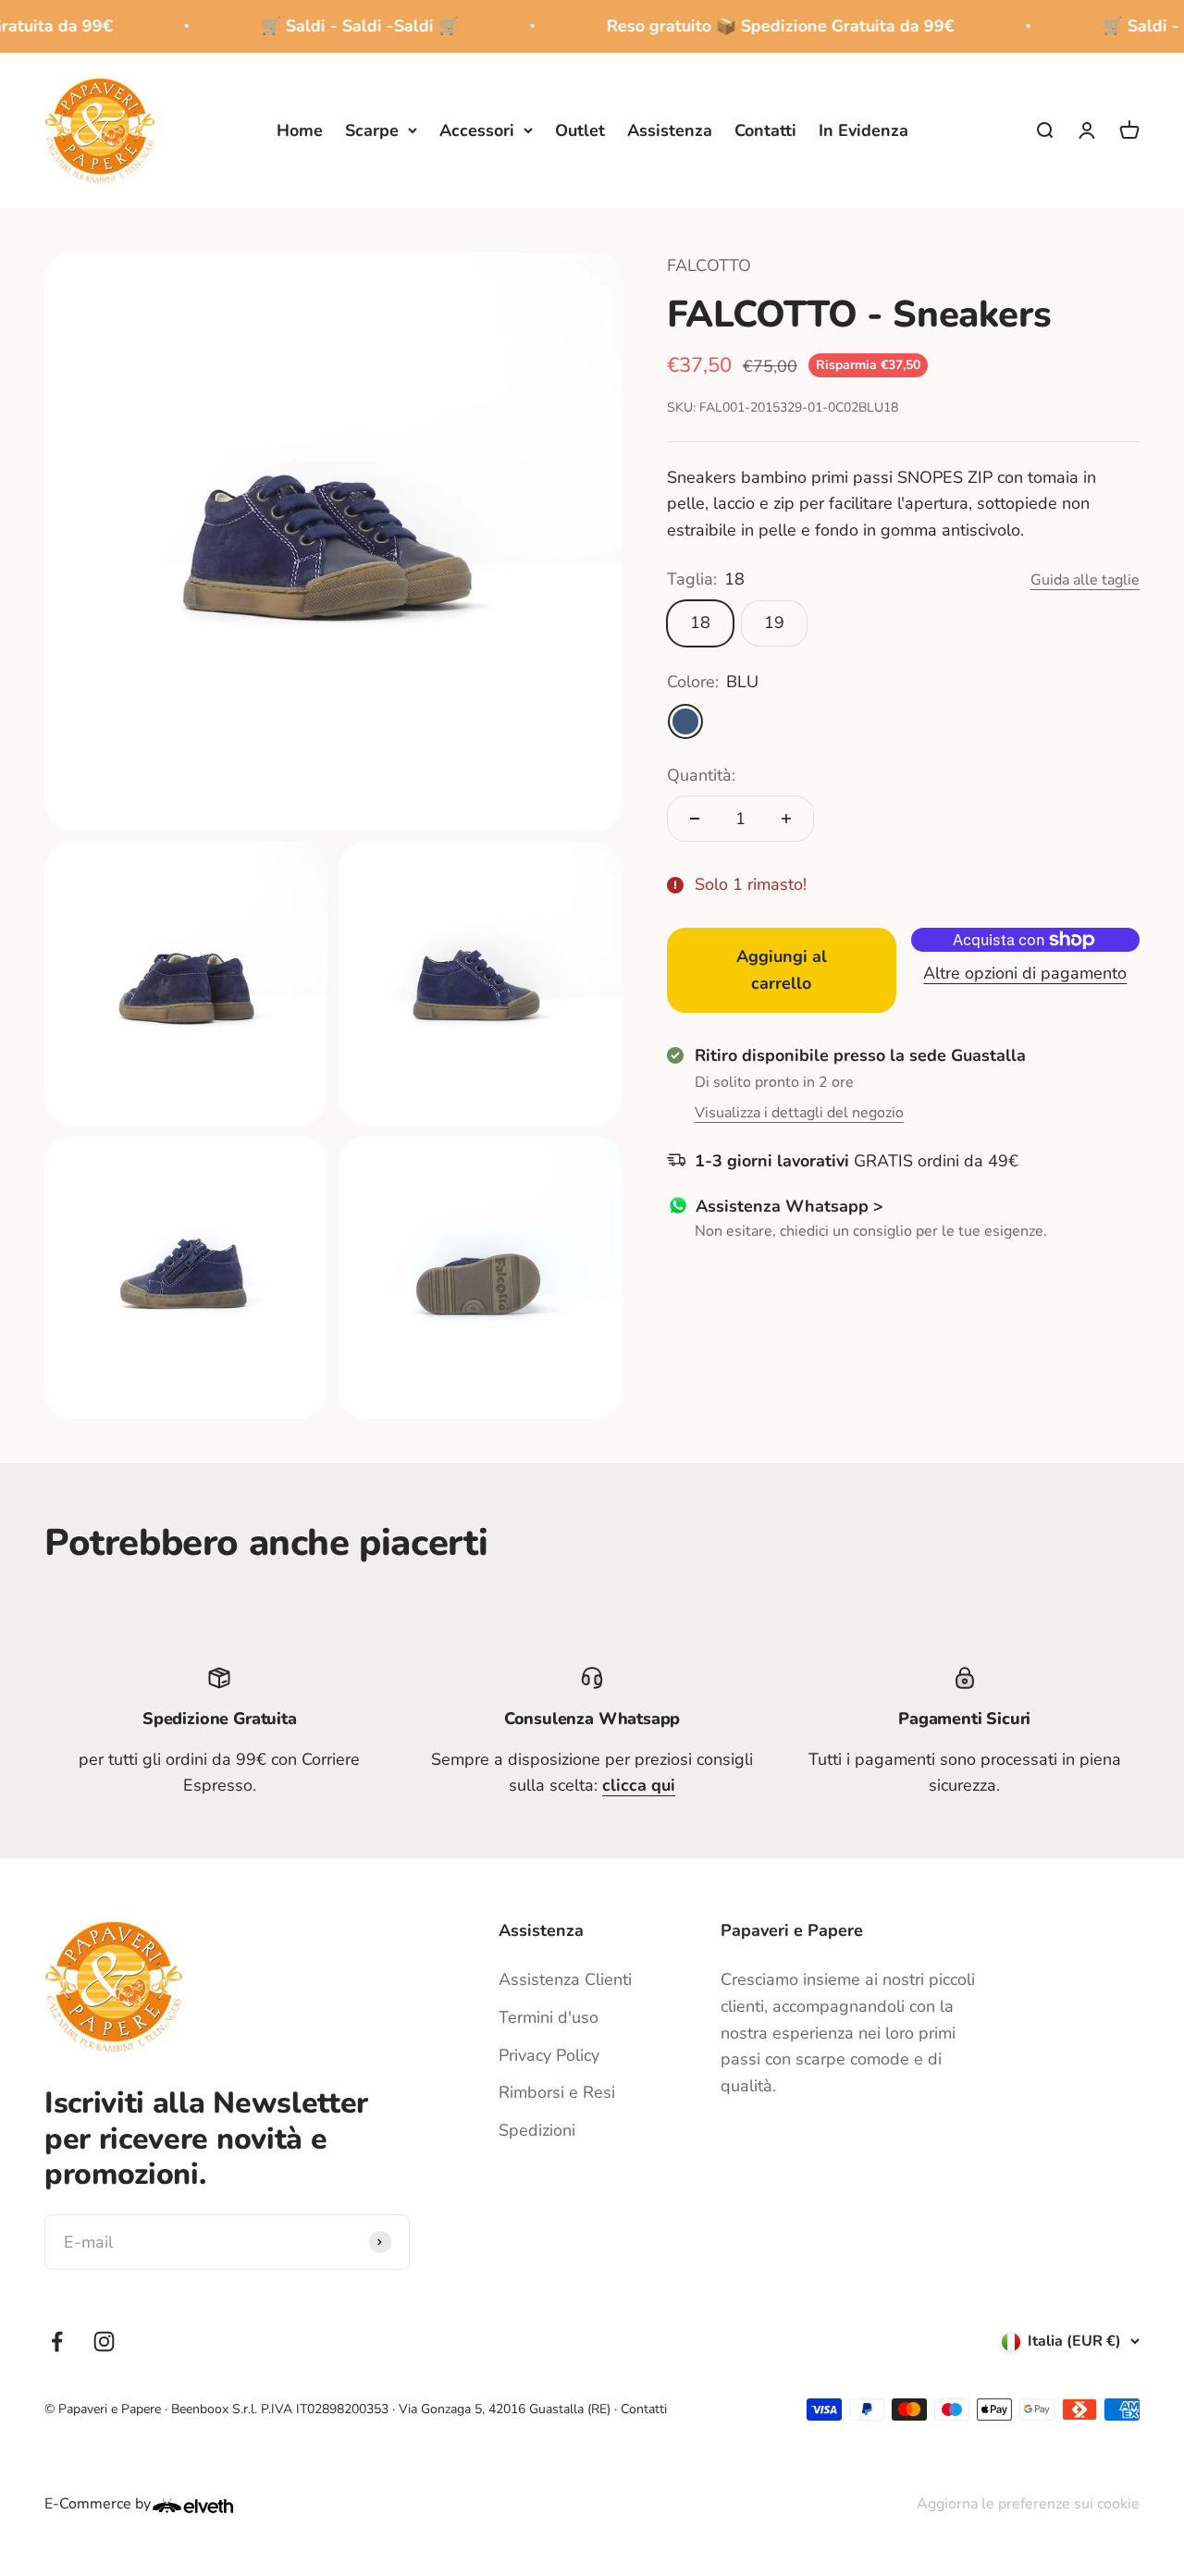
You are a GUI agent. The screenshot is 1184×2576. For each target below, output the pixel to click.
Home (300, 129)
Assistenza (670, 129)
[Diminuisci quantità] (695, 819)
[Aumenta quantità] (786, 819)
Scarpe (372, 129)
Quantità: (701, 775)
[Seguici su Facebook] (57, 2342)
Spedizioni (537, 2130)
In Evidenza (863, 129)
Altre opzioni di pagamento (1025, 973)
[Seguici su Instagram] (104, 2342)
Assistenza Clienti (565, 1979)
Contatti (765, 129)
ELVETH (217, 2506)
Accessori (477, 129)
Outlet (580, 129)
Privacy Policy (549, 2055)
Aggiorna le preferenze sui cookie (1028, 2504)
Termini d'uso (549, 2017)
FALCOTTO (709, 265)
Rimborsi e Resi (557, 2092)
